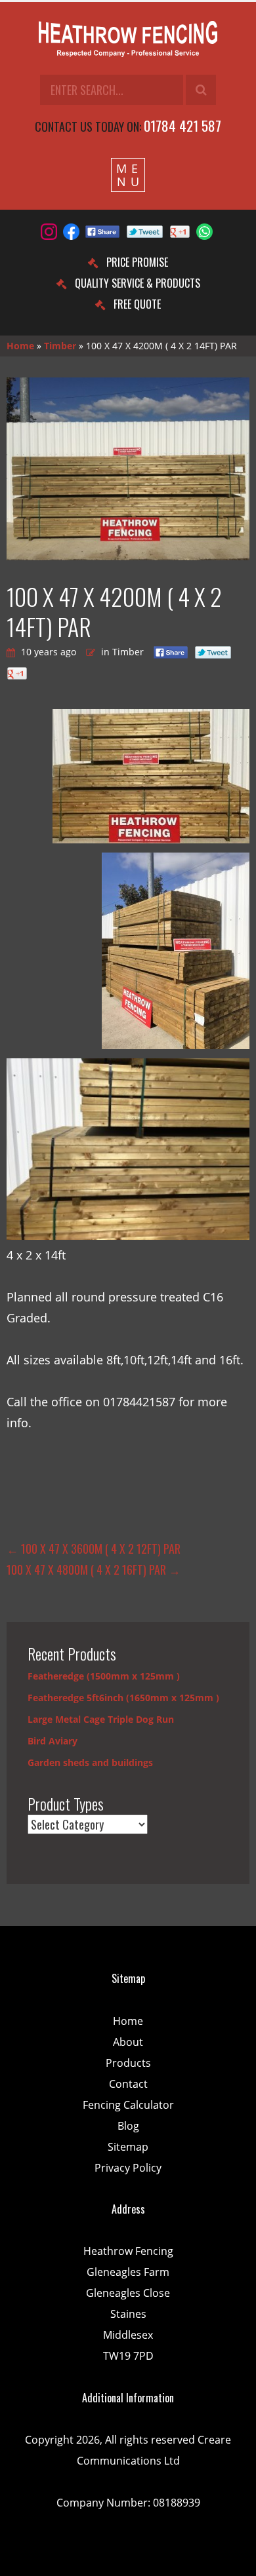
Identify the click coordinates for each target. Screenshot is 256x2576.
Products (128, 2063)
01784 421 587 (182, 125)
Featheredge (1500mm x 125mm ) (104, 1676)
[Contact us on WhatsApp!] (204, 232)
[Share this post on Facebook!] (102, 232)
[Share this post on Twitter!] (145, 232)
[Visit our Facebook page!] (71, 232)
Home (20, 346)
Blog (128, 2126)
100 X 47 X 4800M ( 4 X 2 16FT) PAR (94, 1569)
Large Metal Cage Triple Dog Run (101, 1719)
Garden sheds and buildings (90, 1762)
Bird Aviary (53, 1741)
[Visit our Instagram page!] (49, 232)
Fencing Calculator (128, 2105)
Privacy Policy (128, 2168)
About (128, 2042)
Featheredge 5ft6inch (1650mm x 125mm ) (123, 1698)
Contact (128, 2084)
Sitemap (128, 2147)
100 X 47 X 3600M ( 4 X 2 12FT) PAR (94, 1548)
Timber (60, 346)
